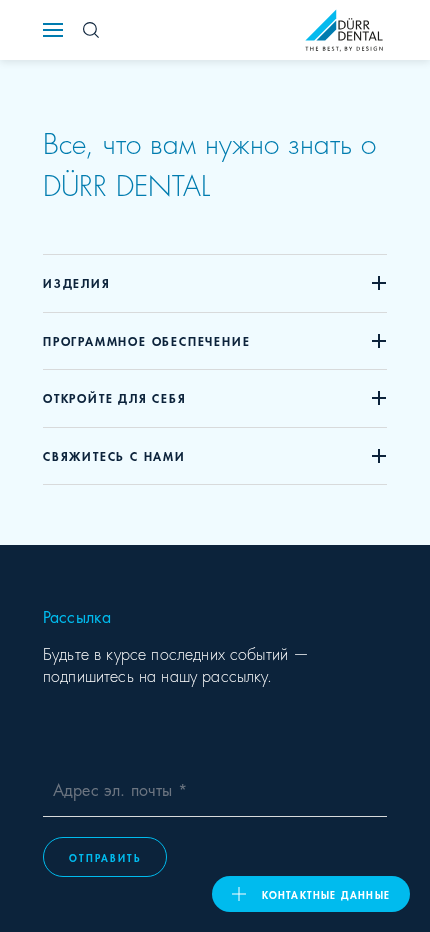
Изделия (77, 282)
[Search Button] (91, 30)
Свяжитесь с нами (114, 455)
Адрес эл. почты (115, 788)
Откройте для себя (115, 397)
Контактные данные (326, 894)
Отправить (105, 857)
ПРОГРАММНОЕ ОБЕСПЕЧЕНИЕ (146, 340)
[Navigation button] (53, 30)
